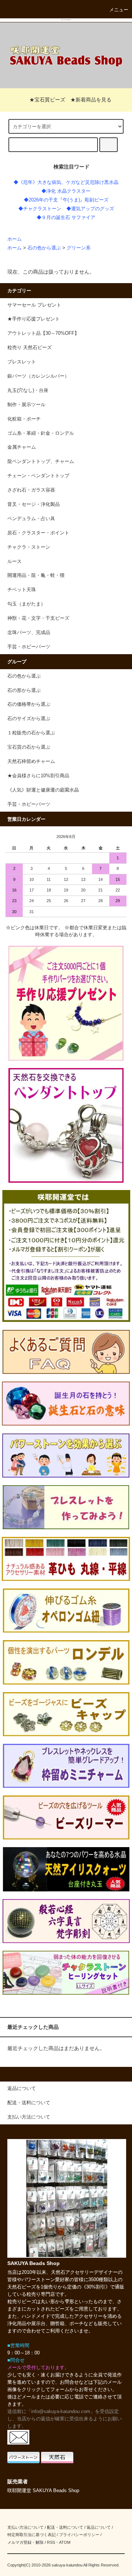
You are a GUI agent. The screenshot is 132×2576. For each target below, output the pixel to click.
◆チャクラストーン (40, 209)
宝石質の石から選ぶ (29, 747)
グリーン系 (79, 248)
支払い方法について (25, 2527)
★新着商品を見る (91, 100)
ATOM (65, 2542)
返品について (99, 2527)
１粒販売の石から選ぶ (31, 733)
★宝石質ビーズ (47, 100)
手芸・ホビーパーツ (29, 804)
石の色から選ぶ (44, 248)
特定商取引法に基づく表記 (32, 2535)
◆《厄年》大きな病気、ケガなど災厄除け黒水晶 (66, 182)
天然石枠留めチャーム (31, 761)
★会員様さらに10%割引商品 (38, 776)
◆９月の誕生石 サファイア (66, 218)
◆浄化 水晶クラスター (66, 191)
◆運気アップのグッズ (90, 209)
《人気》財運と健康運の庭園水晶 (43, 790)
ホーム (14, 239)
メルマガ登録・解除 (25, 2542)
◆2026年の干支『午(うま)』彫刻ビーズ (66, 200)
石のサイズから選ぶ (29, 719)
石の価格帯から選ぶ (29, 704)
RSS (51, 2542)
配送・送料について (65, 2527)
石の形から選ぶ (24, 690)
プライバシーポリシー (79, 2535)
